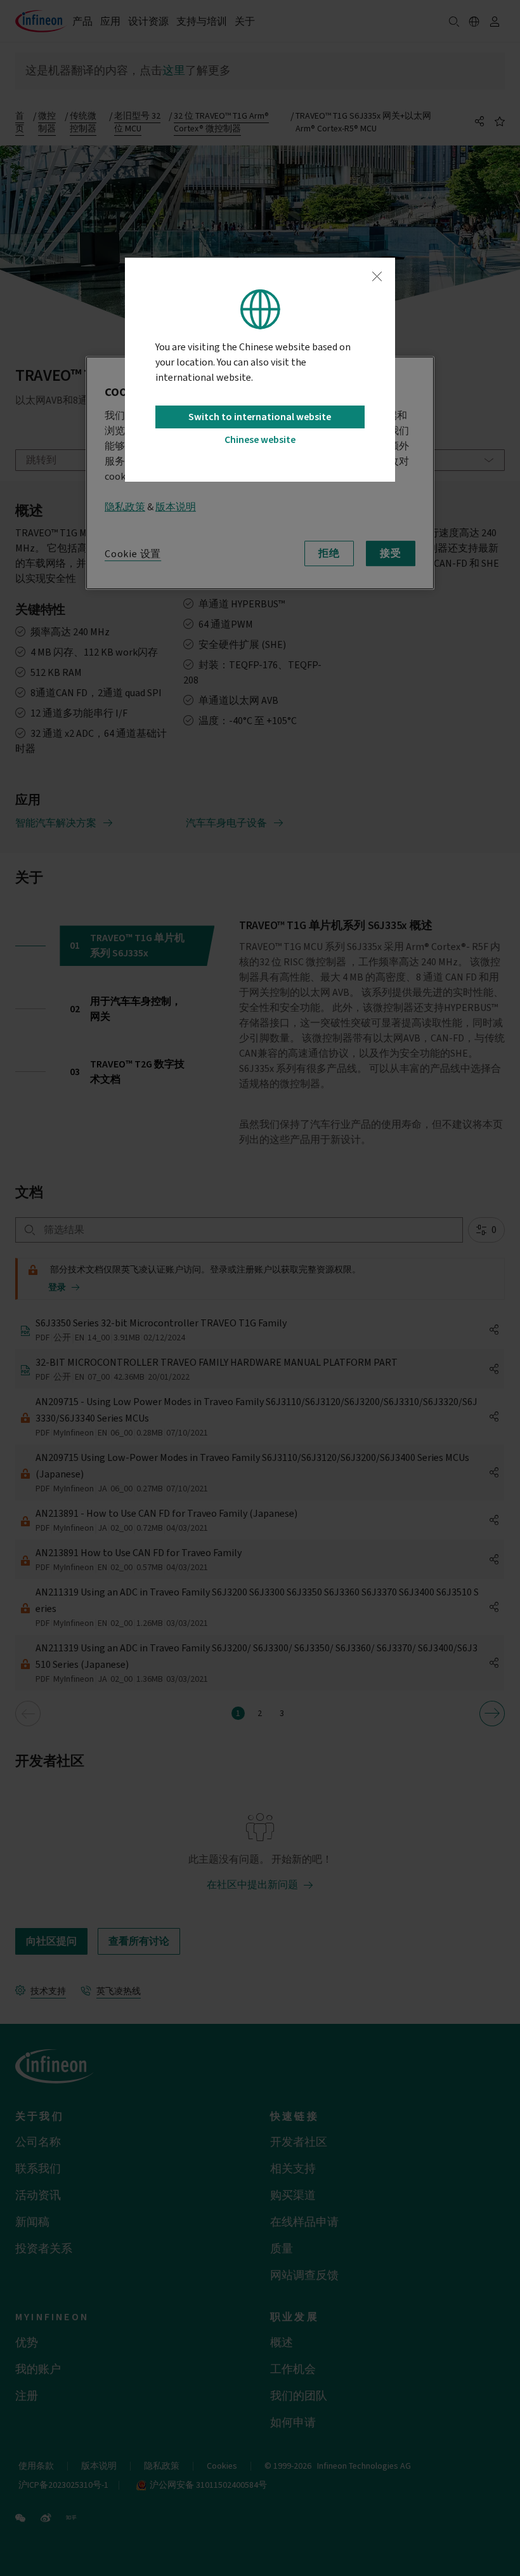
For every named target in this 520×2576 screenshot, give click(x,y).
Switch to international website (260, 417)
